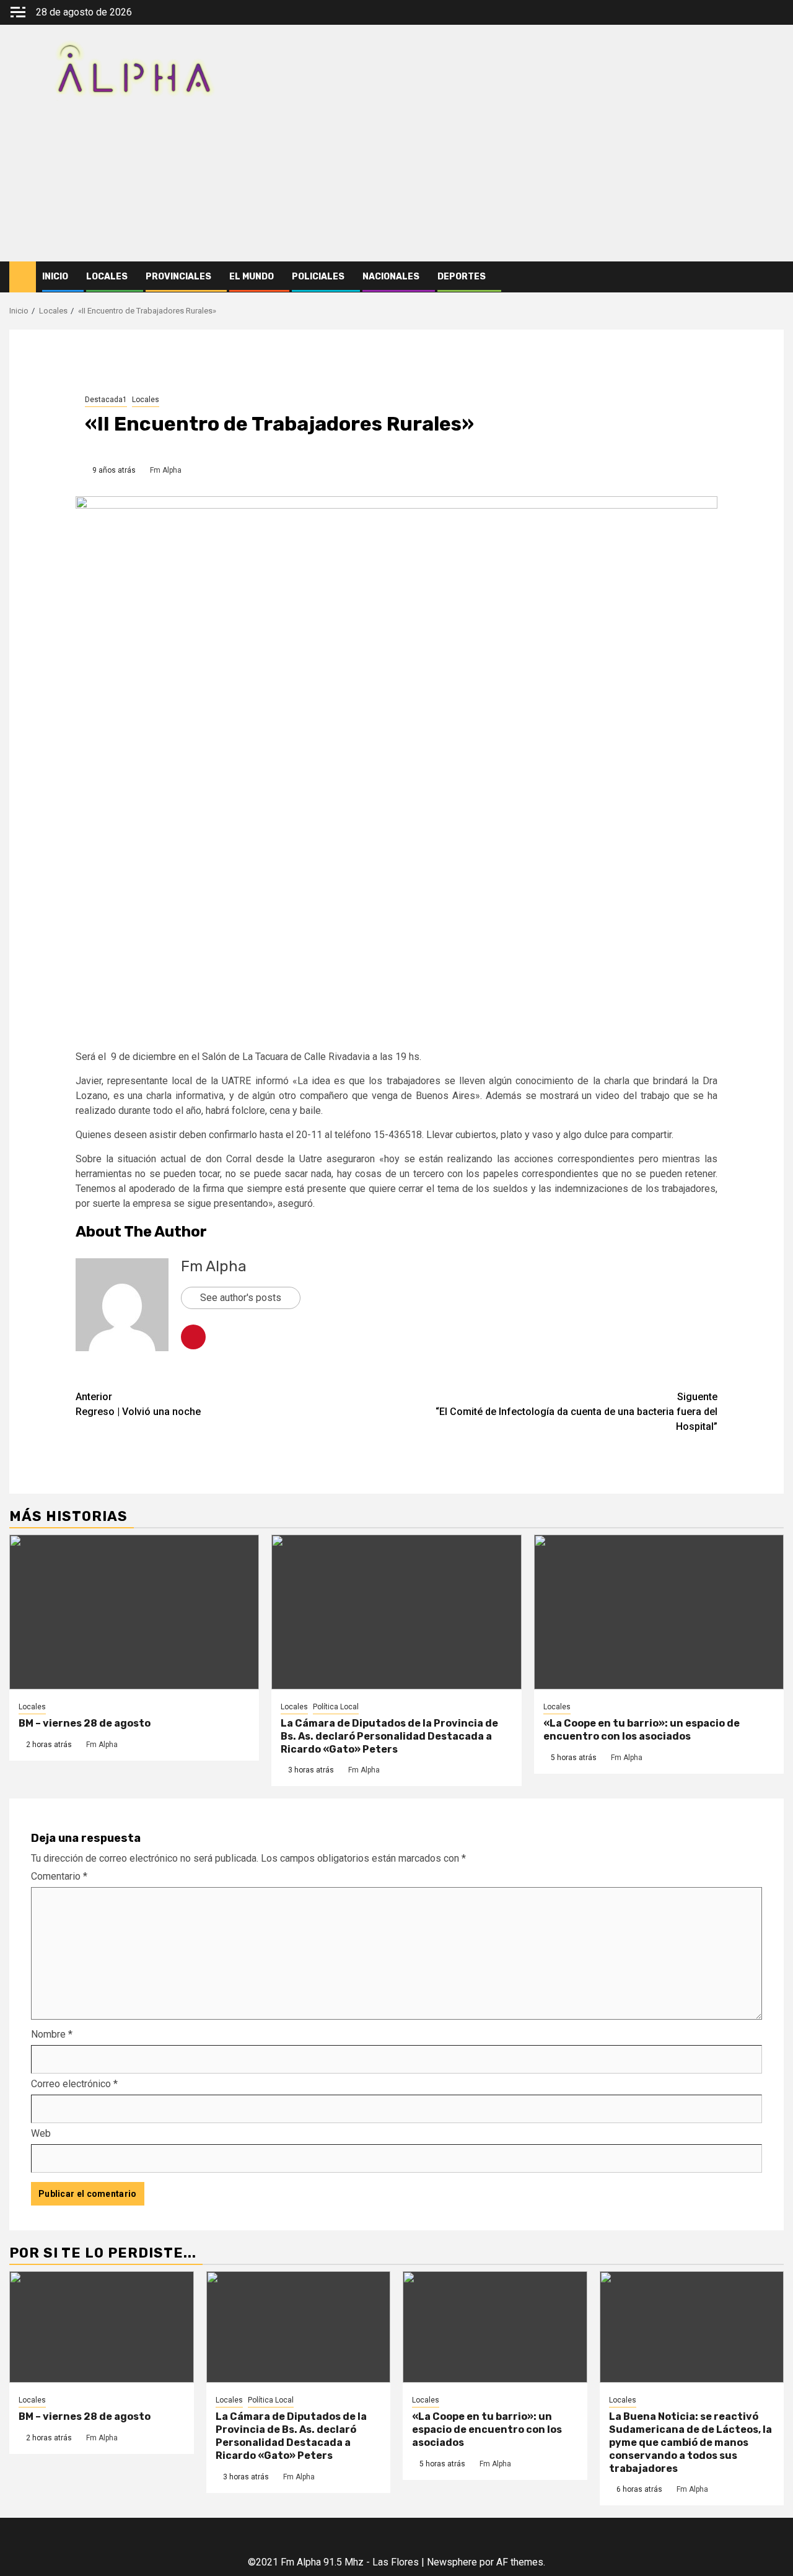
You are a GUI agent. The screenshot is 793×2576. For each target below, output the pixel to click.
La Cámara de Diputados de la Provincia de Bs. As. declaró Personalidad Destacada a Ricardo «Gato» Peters (389, 1736)
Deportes (462, 277)
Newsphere (452, 2562)
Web (41, 2133)
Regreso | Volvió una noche (138, 1404)
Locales (107, 277)
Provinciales (178, 277)
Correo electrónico (74, 2084)
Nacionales (391, 277)
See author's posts (241, 1298)
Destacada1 (106, 400)
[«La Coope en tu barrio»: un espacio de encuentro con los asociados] (659, 1612)
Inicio (55, 277)
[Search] (775, 277)
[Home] (23, 276)
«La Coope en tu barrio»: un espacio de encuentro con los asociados (642, 1730)
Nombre (52, 2034)
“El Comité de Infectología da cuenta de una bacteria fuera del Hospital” (576, 1412)
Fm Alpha (166, 470)
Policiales (318, 277)
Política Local (336, 1707)
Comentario (59, 1876)
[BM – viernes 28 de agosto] (134, 1612)
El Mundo (252, 277)
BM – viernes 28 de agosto (85, 1723)
